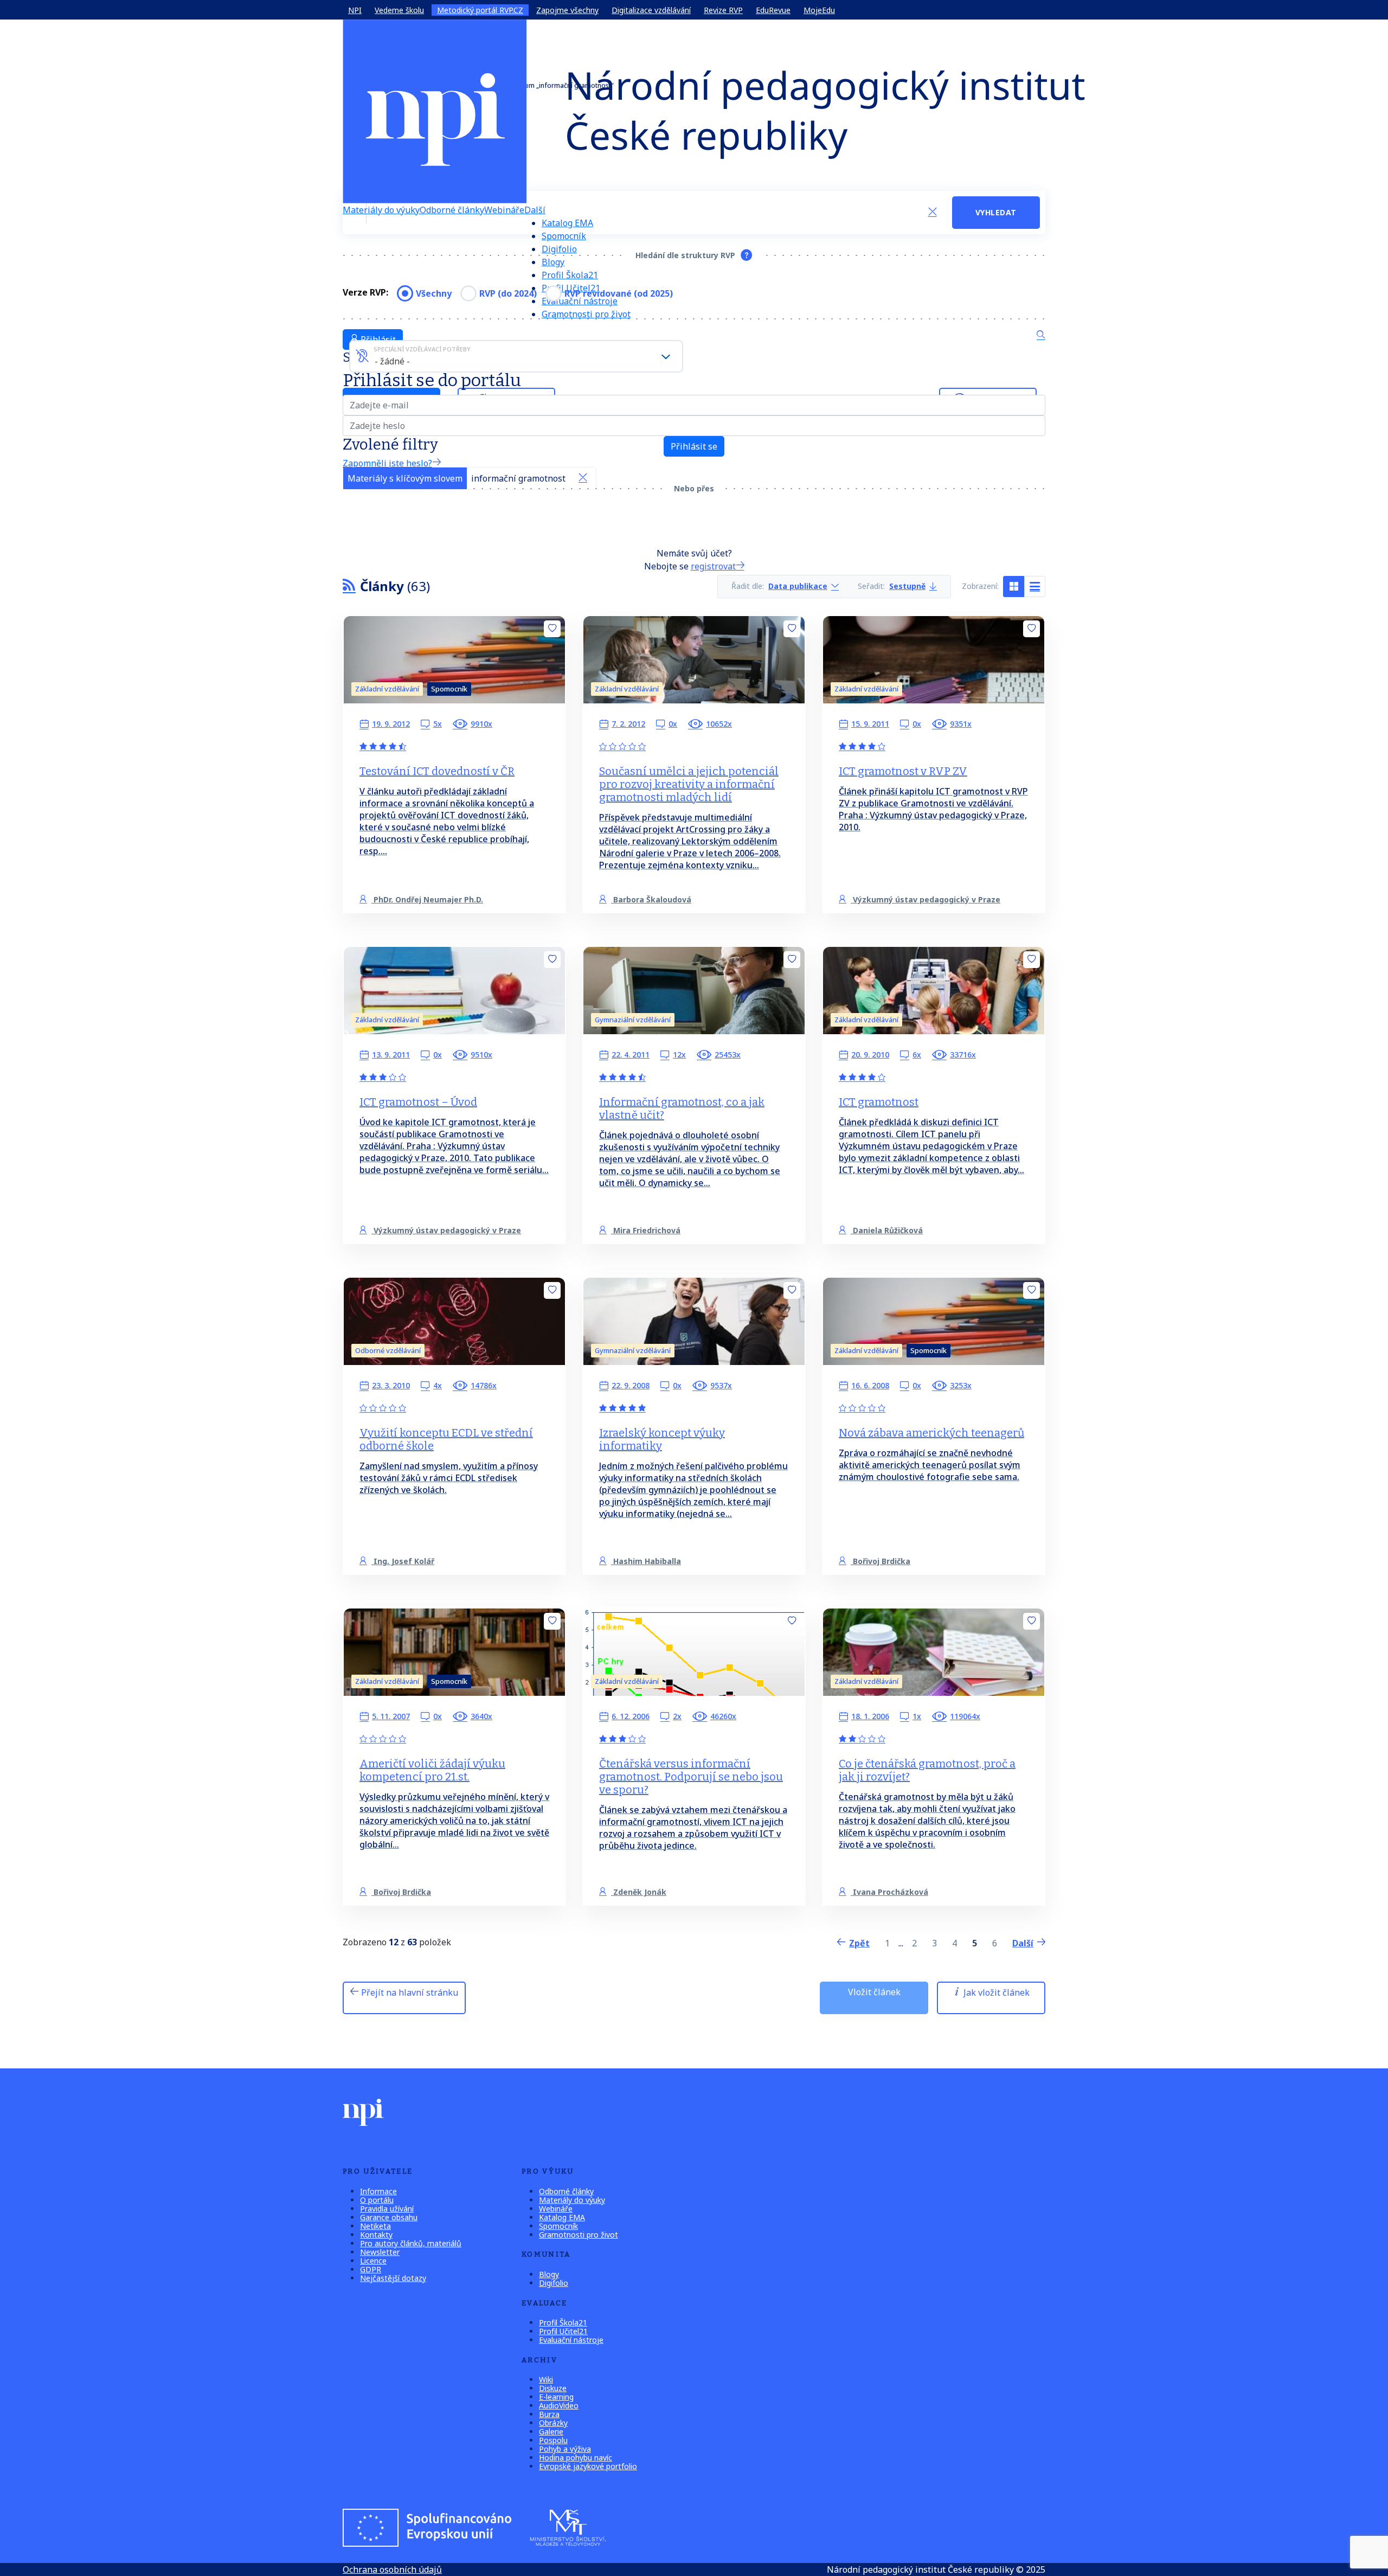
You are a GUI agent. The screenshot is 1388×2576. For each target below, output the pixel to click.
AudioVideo (559, 2405)
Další (535, 210)
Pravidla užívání (387, 2209)
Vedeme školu (399, 10)
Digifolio (559, 249)
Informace (378, 2191)
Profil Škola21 (570, 275)
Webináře (504, 210)
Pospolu (553, 2440)
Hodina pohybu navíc (576, 2458)
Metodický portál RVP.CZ (480, 10)
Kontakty (376, 2235)
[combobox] (516, 356)
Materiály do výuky (381, 210)
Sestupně (907, 587)
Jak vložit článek (995, 1992)
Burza (549, 2414)
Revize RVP (723, 10)
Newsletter (380, 2252)
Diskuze (553, 2388)
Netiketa (375, 2226)
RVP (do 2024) (508, 293)
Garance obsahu (389, 2217)
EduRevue (773, 10)
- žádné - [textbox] (392, 361)
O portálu (377, 2200)
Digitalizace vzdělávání (651, 10)
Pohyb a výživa (565, 2449)
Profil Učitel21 (563, 2331)
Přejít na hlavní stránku (409, 1992)
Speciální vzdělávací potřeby (422, 349)
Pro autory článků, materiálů (411, 2243)
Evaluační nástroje (571, 2340)
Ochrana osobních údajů (392, 2569)
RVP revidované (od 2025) (619, 293)
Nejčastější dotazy (393, 2278)
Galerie (551, 2431)
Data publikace (798, 587)
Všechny (434, 293)
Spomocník (564, 236)
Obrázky (553, 2423)
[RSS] (349, 586)
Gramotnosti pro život (586, 314)
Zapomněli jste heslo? (387, 463)
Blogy (553, 262)
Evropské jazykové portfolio (588, 2466)
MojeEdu (819, 10)
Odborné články (452, 210)
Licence (373, 2261)
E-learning (556, 2397)
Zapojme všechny (567, 10)
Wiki (546, 2379)
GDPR (371, 2269)
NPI (355, 10)
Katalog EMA (567, 223)
